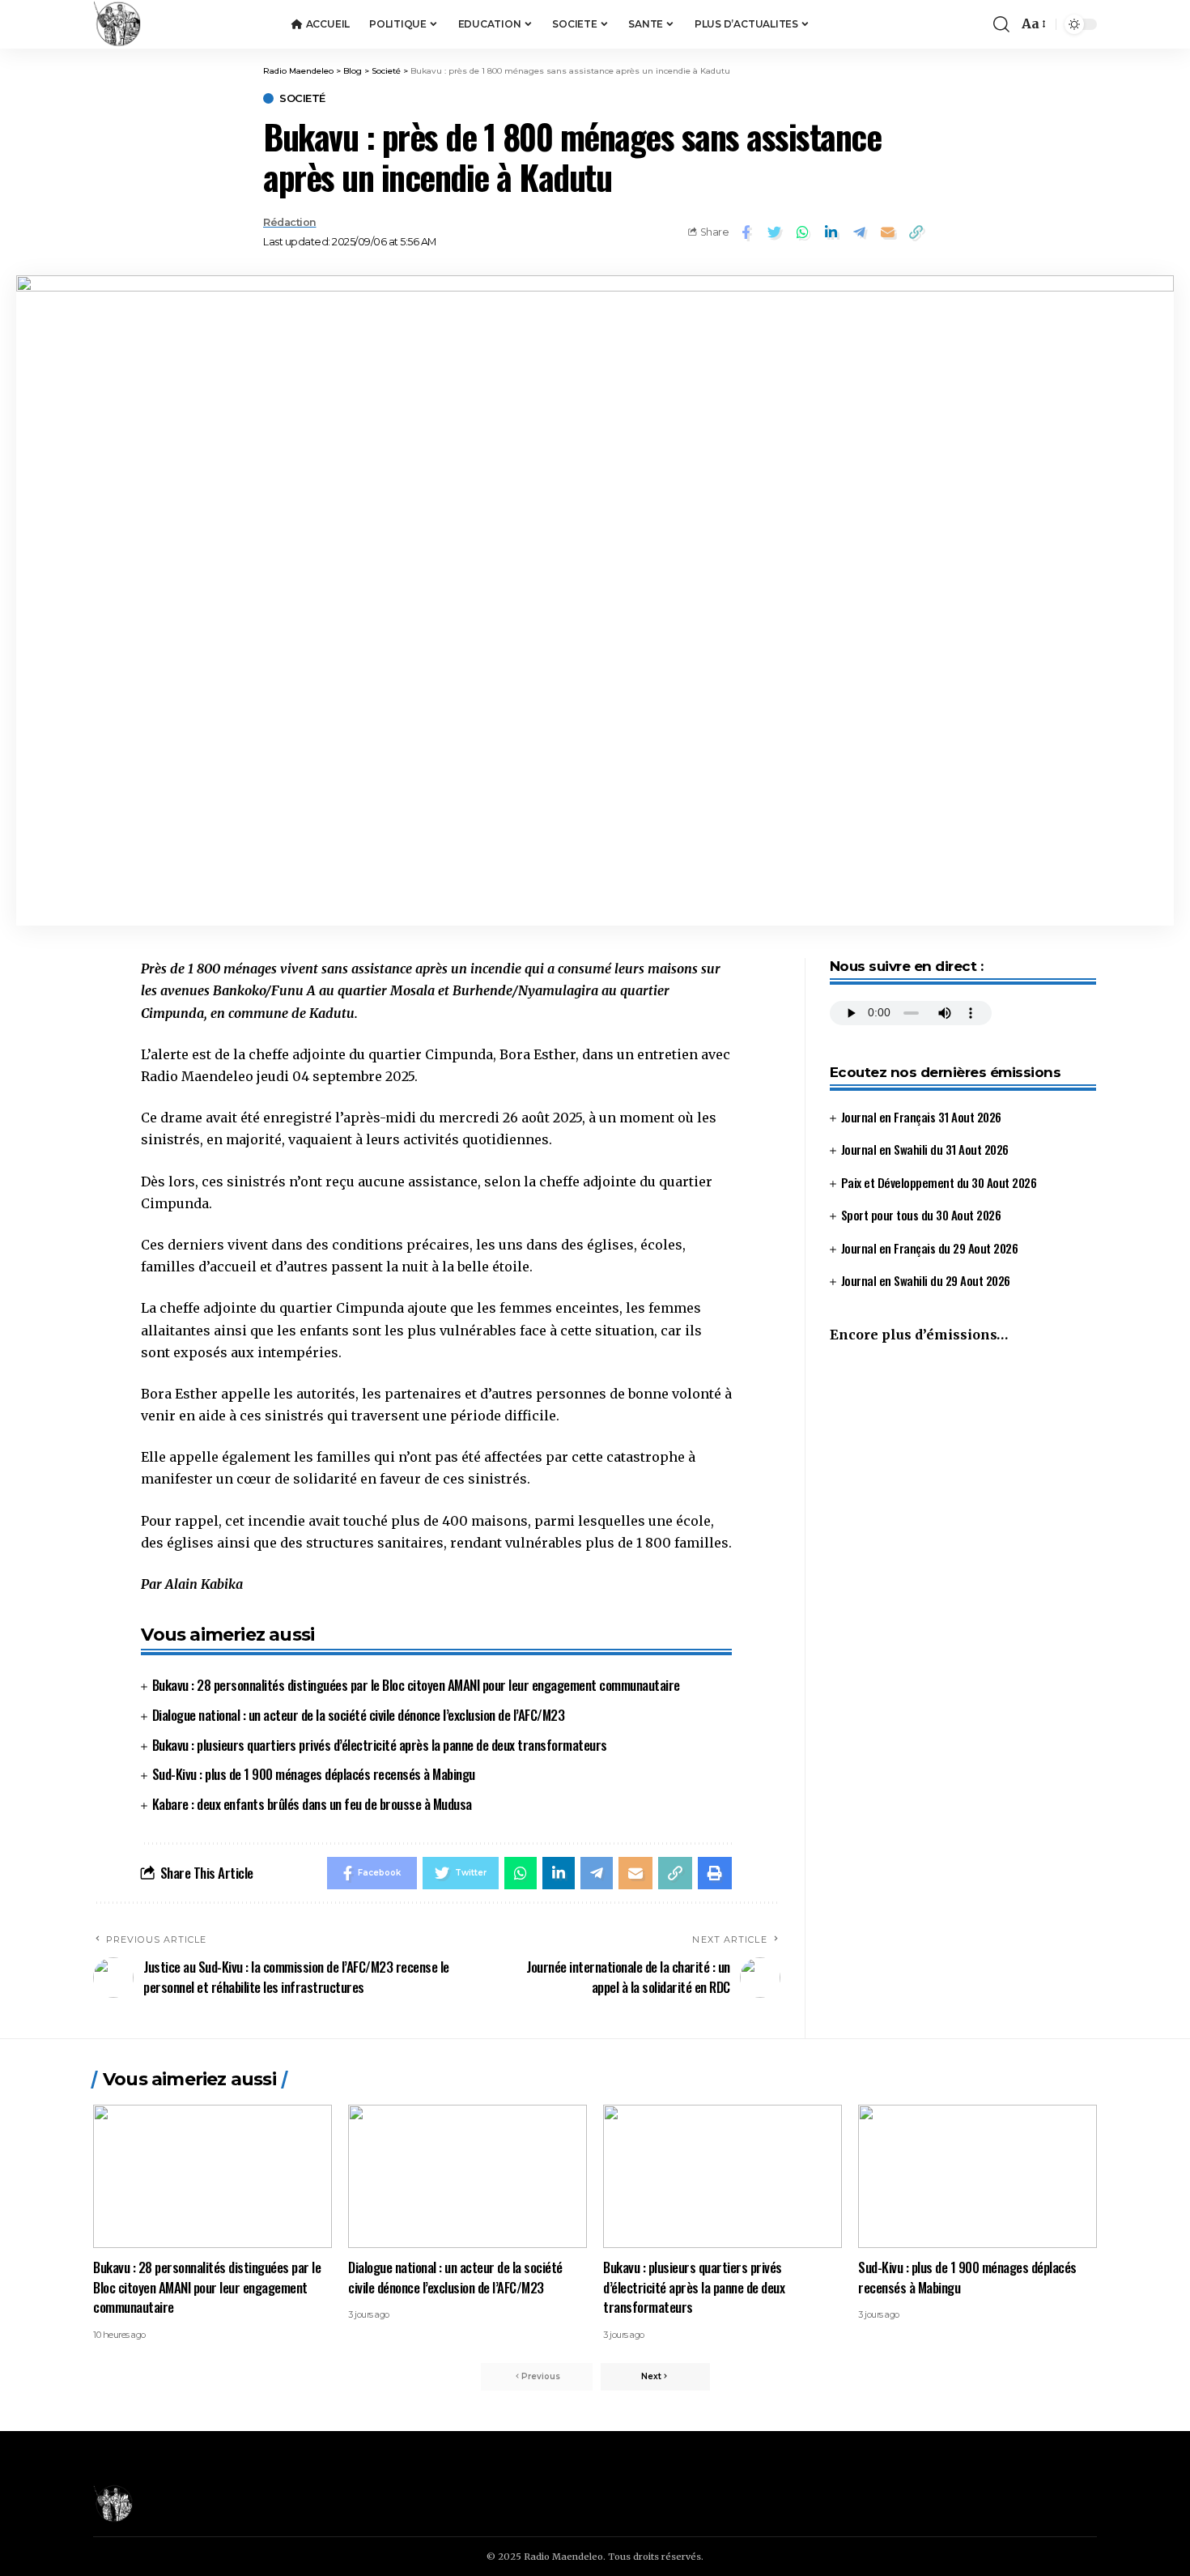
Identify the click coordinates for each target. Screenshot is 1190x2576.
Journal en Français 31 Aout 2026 (921, 1117)
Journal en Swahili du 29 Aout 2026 (926, 1281)
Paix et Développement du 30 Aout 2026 (939, 1182)
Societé (302, 98)
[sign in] (954, 24)
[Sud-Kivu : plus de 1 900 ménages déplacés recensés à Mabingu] (977, 2176)
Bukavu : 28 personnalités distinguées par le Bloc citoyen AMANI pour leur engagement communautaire (416, 1685)
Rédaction (290, 222)
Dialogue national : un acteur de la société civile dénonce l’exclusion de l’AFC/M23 (359, 1715)
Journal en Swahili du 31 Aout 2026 (925, 1150)
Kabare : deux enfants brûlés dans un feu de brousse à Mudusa (312, 1804)
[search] (1001, 24)
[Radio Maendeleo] (117, 24)
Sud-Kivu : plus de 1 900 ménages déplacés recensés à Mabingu (314, 1774)
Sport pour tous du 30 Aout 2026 (921, 1216)
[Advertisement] (963, 1493)
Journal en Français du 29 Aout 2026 (930, 1248)
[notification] (977, 24)
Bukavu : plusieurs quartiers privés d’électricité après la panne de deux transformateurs (380, 1745)
